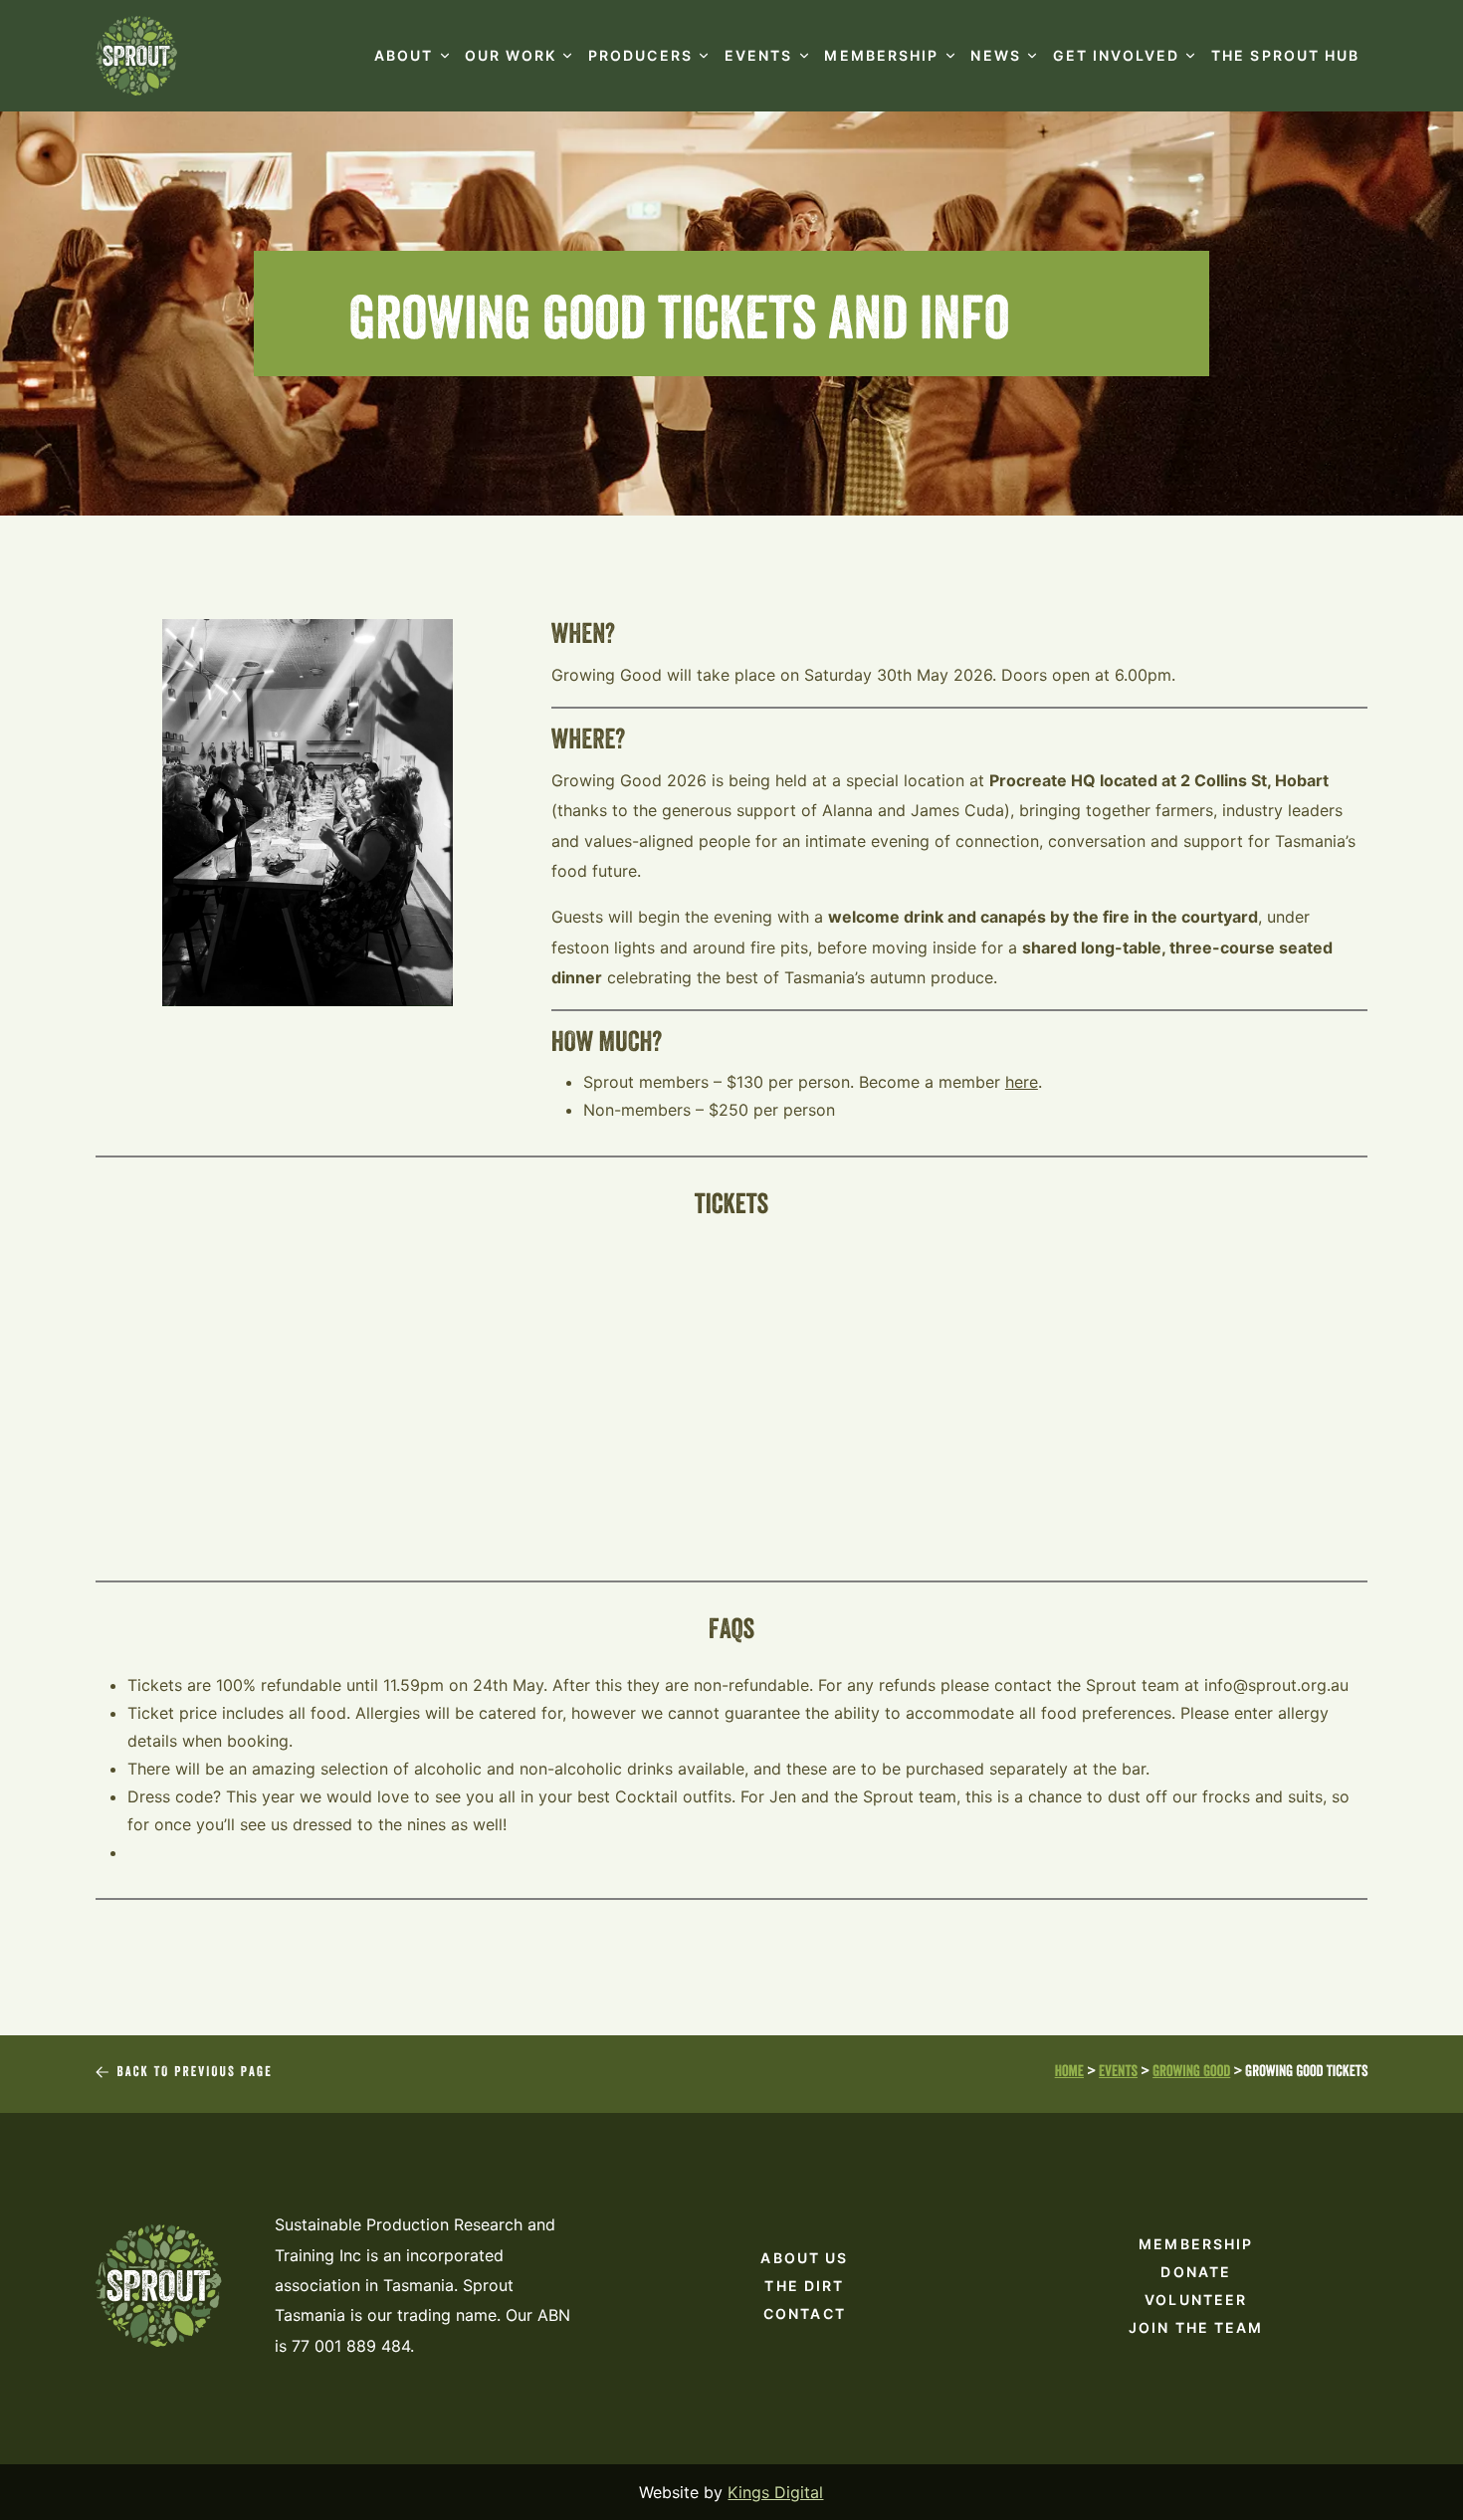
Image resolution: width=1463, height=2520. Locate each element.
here (1022, 1082)
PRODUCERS (640, 55)
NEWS (995, 55)
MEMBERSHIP (881, 55)
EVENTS (759, 55)
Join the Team (1196, 2327)
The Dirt (804, 2286)
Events (1118, 2074)
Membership (1196, 2244)
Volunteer (1196, 2300)
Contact (805, 2313)
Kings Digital (775, 2492)
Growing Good (1191, 2074)
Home (1069, 2074)
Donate (1196, 2272)
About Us (804, 2258)
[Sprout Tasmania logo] (137, 56)
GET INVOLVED (1116, 55)
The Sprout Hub (1285, 55)
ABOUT (404, 55)
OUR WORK (511, 55)
